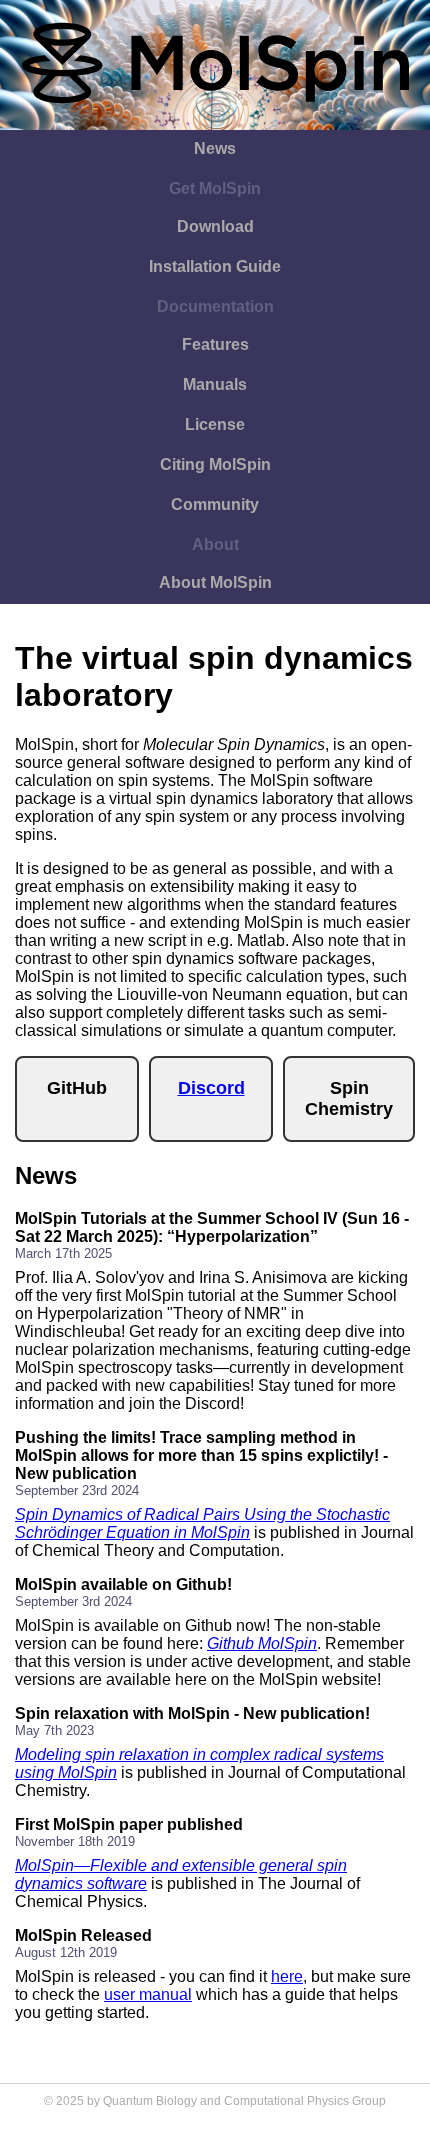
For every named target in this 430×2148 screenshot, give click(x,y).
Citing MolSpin (215, 464)
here (287, 1976)
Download (215, 226)
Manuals (215, 384)
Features (215, 344)
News (215, 148)
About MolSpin (215, 582)
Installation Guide (215, 266)
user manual (148, 1994)
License (215, 424)
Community (215, 504)
